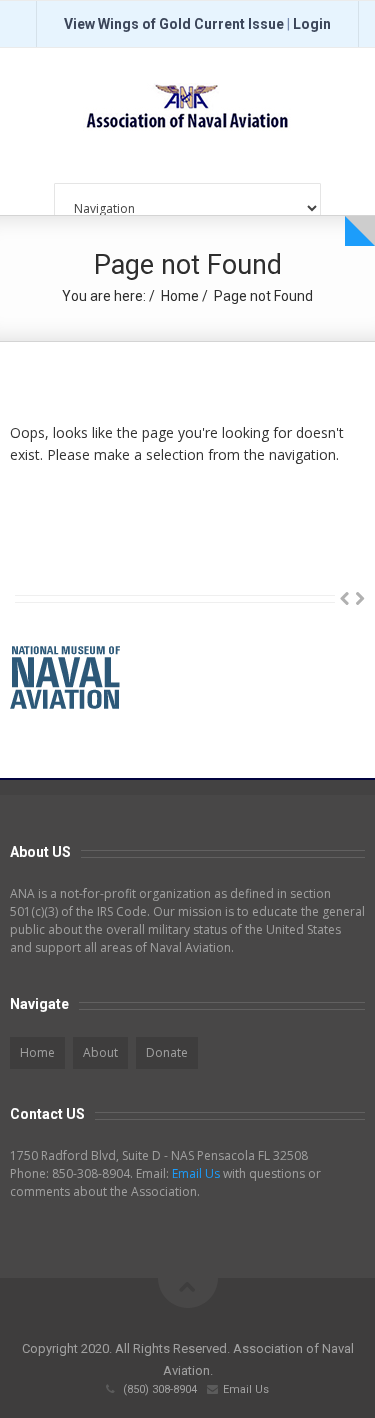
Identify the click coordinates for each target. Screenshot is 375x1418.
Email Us (196, 1173)
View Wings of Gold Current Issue (174, 24)
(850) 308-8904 (160, 1389)
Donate (167, 1052)
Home (180, 296)
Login (312, 24)
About (100, 1052)
